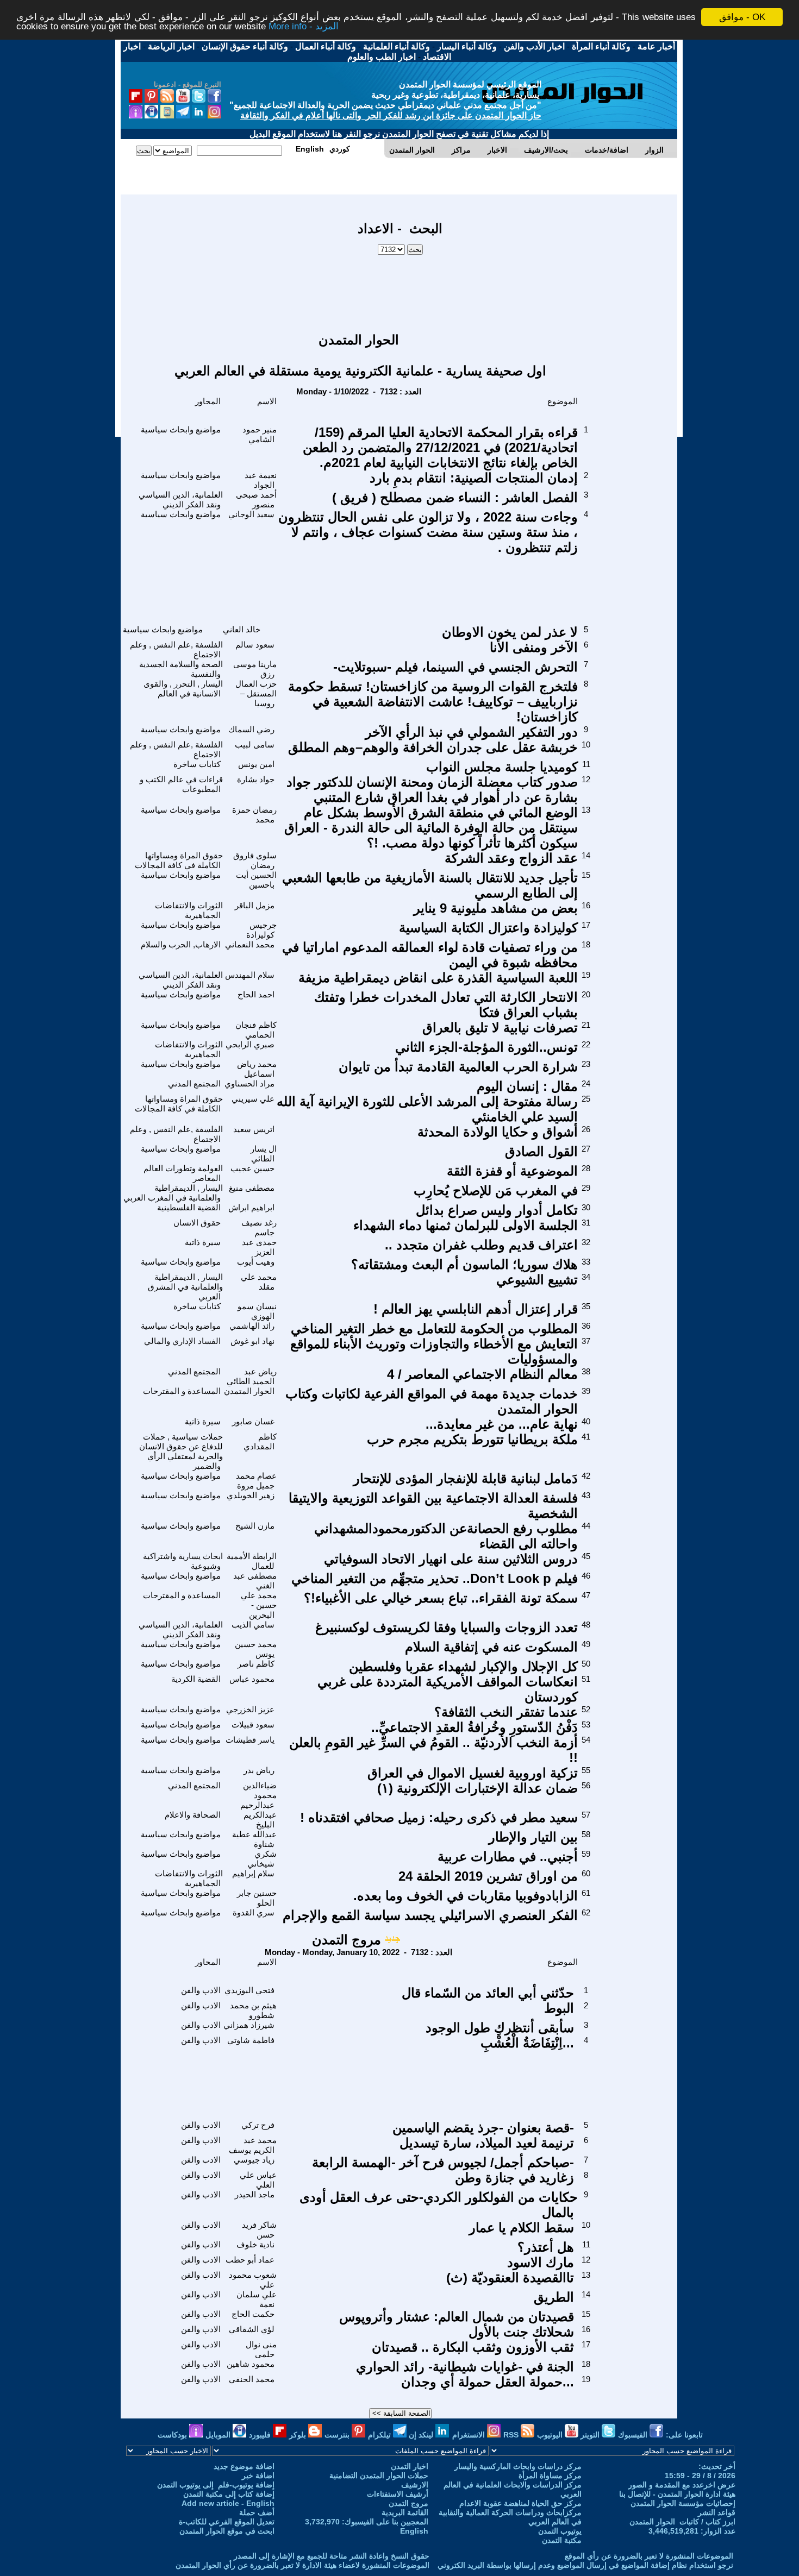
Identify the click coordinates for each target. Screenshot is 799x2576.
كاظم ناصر (256, 1664)
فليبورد (261, 2435)
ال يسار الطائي (264, 1154)
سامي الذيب (253, 1625)
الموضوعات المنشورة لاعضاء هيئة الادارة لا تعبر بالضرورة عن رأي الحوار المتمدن (302, 2565)
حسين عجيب (252, 1168)
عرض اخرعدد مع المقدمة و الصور (682, 2485)
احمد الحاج (256, 994)
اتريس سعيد (254, 1129)
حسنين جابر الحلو (257, 1898)
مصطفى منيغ (252, 1188)
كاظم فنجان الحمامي (256, 1030)
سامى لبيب (255, 744)
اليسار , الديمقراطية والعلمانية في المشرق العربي (185, 1287)
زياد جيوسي (254, 2160)
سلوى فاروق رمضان (255, 860)
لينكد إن (422, 2435)
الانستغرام (470, 2435)
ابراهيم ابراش (251, 1207)
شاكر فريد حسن (259, 2230)
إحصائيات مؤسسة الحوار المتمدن (683, 2503)
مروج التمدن (347, 1940)
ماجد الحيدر (255, 2194)
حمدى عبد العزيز (259, 1247)
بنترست (338, 2435)
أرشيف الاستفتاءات (398, 2494)
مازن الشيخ (255, 1526)
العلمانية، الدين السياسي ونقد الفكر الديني (181, 500)
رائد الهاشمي (252, 1326)
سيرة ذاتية (203, 1242)
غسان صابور (253, 1421)
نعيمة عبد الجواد (261, 480)
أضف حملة (257, 2512)
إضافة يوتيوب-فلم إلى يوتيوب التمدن (216, 2485)
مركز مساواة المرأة (550, 2476)
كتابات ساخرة (197, 764)
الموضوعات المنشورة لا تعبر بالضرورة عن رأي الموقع (649, 2556)
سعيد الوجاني (251, 514)
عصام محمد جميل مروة (256, 1481)
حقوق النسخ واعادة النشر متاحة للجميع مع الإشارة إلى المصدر (332, 2556)
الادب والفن (201, 1990)
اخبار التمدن (410, 2466)
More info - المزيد (304, 27)
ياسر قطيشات (250, 1740)
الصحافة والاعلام (193, 1815)
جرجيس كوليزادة (261, 930)
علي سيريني (253, 1099)
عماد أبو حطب (250, 2260)
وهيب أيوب (256, 1262)
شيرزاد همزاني (249, 2025)
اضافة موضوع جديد (244, 2466)
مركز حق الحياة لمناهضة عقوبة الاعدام (520, 2503)
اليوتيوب (551, 2435)
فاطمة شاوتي (251, 2040)
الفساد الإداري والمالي (182, 1341)
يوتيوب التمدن (560, 2531)
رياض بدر (259, 1770)
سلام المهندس (250, 975)
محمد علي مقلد (259, 1282)
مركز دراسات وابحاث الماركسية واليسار (518, 2466)
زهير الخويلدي (251, 1495)
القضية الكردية (196, 1679)
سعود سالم (255, 645)
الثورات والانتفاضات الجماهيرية (189, 910)
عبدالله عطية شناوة (254, 1839)
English (414, 2531)
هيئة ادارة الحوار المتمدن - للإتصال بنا (677, 2494)
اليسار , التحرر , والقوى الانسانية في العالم (183, 689)
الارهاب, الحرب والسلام (181, 944)
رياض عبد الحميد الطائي (252, 1376)
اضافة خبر (258, 2476)
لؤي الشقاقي (252, 2329)
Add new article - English (228, 2503)
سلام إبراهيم (253, 1873)
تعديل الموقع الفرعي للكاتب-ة (227, 2522)
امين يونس (256, 764)
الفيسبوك (634, 2435)
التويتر (591, 2435)
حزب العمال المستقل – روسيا (256, 693)
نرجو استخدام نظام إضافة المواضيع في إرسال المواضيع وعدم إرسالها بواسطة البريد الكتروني (585, 2565)
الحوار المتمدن (249, 1391)
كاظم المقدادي (260, 1441)
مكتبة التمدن (562, 2540)
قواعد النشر (717, 2512)
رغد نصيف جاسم (259, 1227)
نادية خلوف (255, 2244)
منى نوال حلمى (261, 2349)
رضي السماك (251, 729)
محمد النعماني (250, 944)
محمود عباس (252, 1679)
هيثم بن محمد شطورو (253, 2010)
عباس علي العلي (258, 2180)
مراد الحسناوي (249, 1083)
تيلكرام (380, 2435)
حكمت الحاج (253, 2314)
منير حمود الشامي (260, 434)
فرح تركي (258, 2125)
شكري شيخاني (262, 1859)
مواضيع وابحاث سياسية (181, 429)
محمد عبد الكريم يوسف (253, 2145)
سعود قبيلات (253, 1724)
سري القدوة (254, 1912)
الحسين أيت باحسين (256, 880)
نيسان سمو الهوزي (257, 1311)
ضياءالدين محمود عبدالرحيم (258, 1795)
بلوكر (299, 2435)
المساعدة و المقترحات (182, 1391)
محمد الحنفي (252, 2379)
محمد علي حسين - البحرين (259, 1605)
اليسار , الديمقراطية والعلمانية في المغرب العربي (173, 1193)
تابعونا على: (684, 2435)
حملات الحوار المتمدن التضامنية (379, 2476)
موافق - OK (742, 17)
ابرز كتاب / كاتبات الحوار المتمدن (682, 2522)
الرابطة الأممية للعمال (252, 1561)
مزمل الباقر (255, 905)
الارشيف (415, 2485)
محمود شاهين (251, 2364)
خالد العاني (242, 629)
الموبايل (219, 2435)
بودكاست (173, 2435)
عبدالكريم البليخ (260, 1820)
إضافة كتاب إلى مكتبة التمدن (229, 2494)
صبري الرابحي (250, 1044)
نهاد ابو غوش (252, 1341)
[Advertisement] (400, 288)
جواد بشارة (256, 779)
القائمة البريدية (405, 2512)
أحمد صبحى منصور (256, 500)
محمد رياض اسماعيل (257, 1069)
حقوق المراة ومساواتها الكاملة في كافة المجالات (179, 860)
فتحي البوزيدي (249, 1990)
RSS (512, 2435)
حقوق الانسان (197, 1223)
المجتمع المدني (194, 1083)
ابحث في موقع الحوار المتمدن (227, 2531)
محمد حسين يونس (256, 1649)
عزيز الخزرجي (250, 1709)
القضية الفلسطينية (189, 1207)
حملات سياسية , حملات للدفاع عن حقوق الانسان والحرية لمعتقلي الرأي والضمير (181, 1451)
